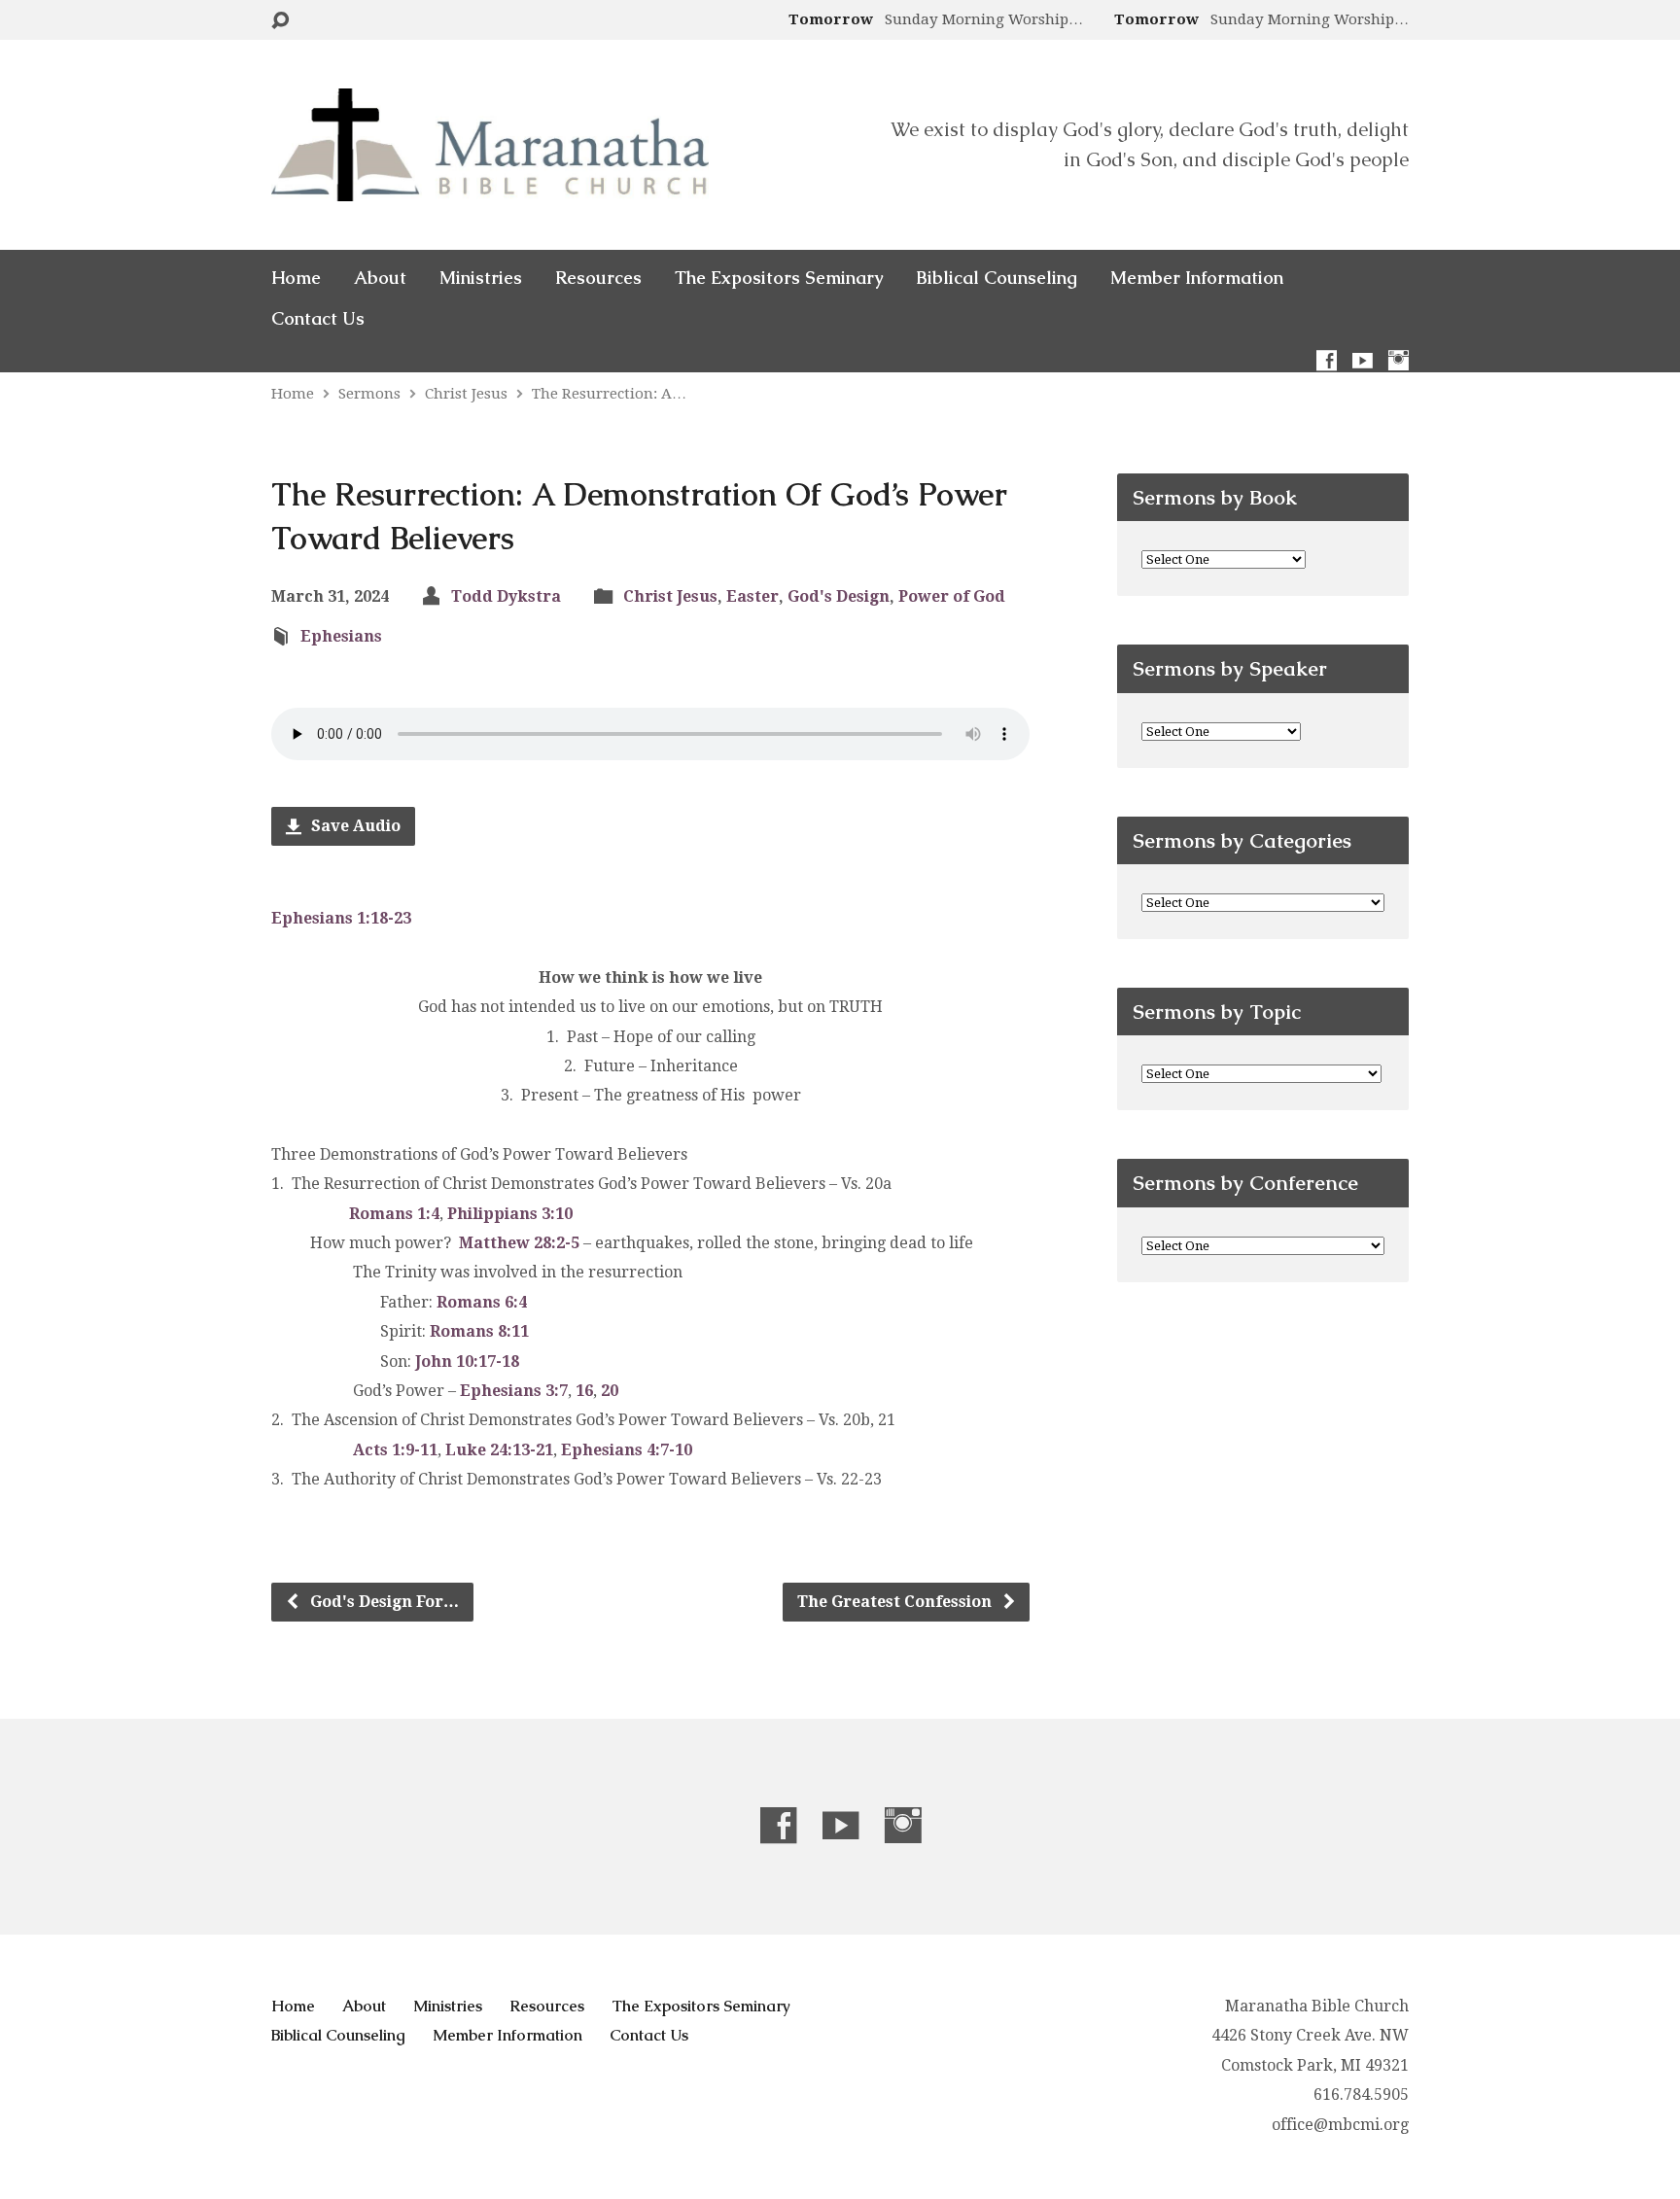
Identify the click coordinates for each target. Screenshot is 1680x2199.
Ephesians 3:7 (514, 1391)
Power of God (952, 596)
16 (584, 1391)
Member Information (1197, 278)
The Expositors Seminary (779, 278)
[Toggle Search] (280, 21)
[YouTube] (1363, 360)
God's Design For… (383, 1602)
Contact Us (318, 319)
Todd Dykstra (506, 596)
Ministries (481, 278)
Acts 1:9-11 (395, 1450)
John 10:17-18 (467, 1361)
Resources (598, 278)
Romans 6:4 (482, 1302)
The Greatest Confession (896, 1602)
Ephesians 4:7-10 (627, 1450)
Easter (752, 596)
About (380, 278)
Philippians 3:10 (510, 1214)
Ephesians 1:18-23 (341, 918)
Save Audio (354, 826)
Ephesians (341, 636)
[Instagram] (1399, 360)
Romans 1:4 (394, 1214)
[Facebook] (1327, 360)
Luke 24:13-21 (499, 1450)
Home (296, 278)
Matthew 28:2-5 (519, 1243)
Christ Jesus (466, 394)
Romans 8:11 (479, 1331)
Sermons (369, 394)
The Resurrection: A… (609, 394)
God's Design (839, 596)
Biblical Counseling (997, 278)
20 (610, 1391)
